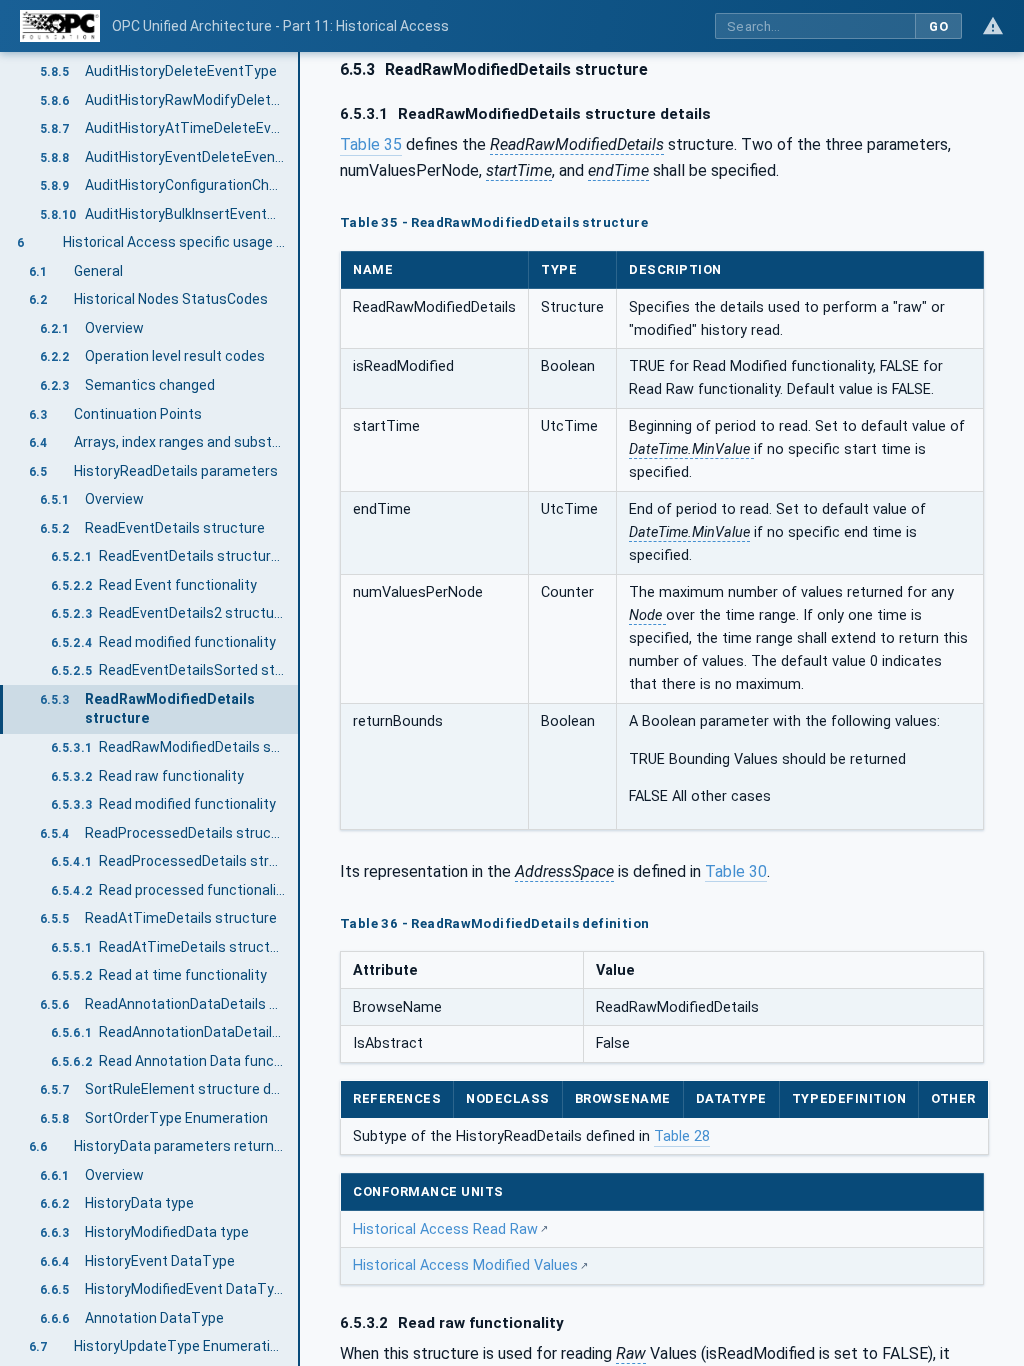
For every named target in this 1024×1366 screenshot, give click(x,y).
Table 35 (371, 144)
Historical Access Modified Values (465, 1265)
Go (938, 26)
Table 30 (736, 871)
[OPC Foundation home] (60, 26)
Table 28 (682, 1136)
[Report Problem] (993, 26)
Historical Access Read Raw (445, 1229)
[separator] (300, 709)
